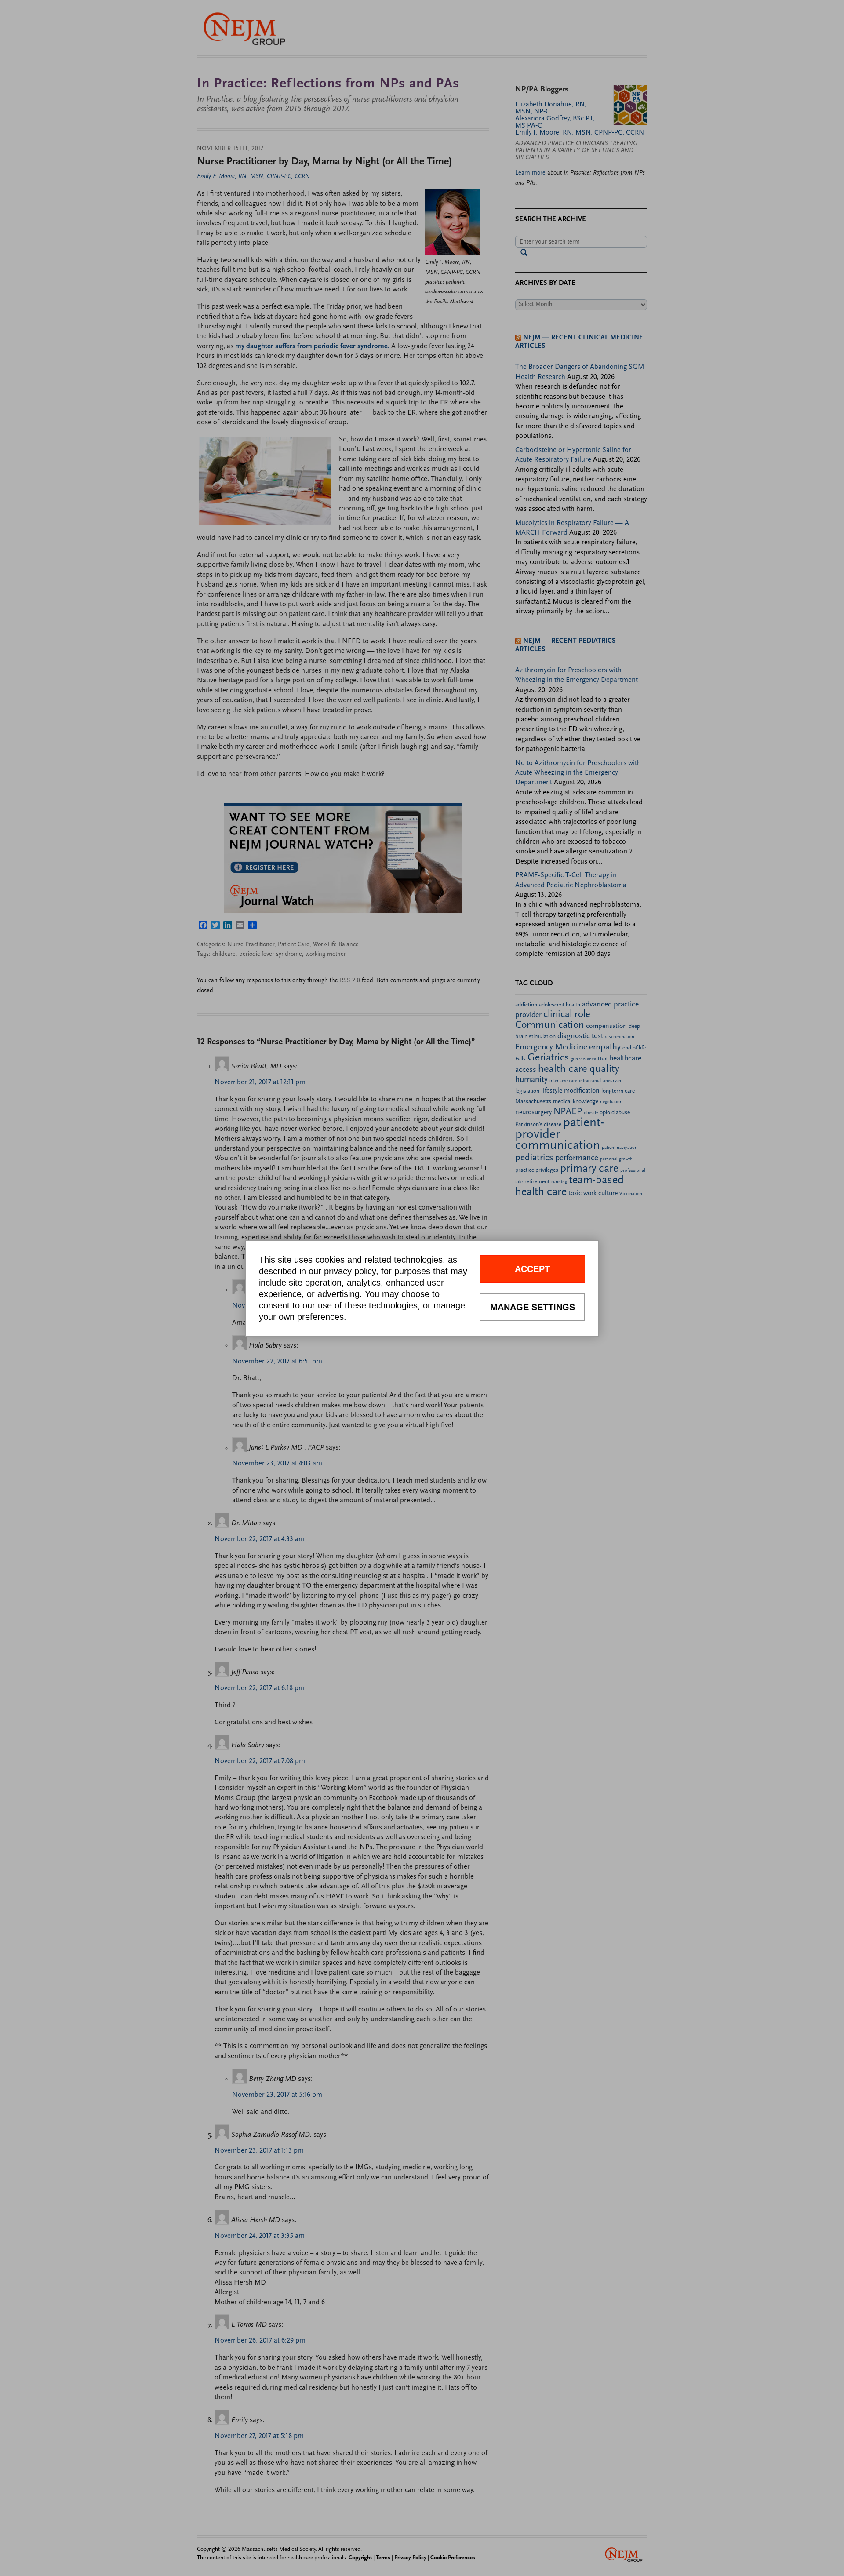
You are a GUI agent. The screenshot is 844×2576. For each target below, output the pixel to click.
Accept (532, 1269)
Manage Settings (533, 1307)
